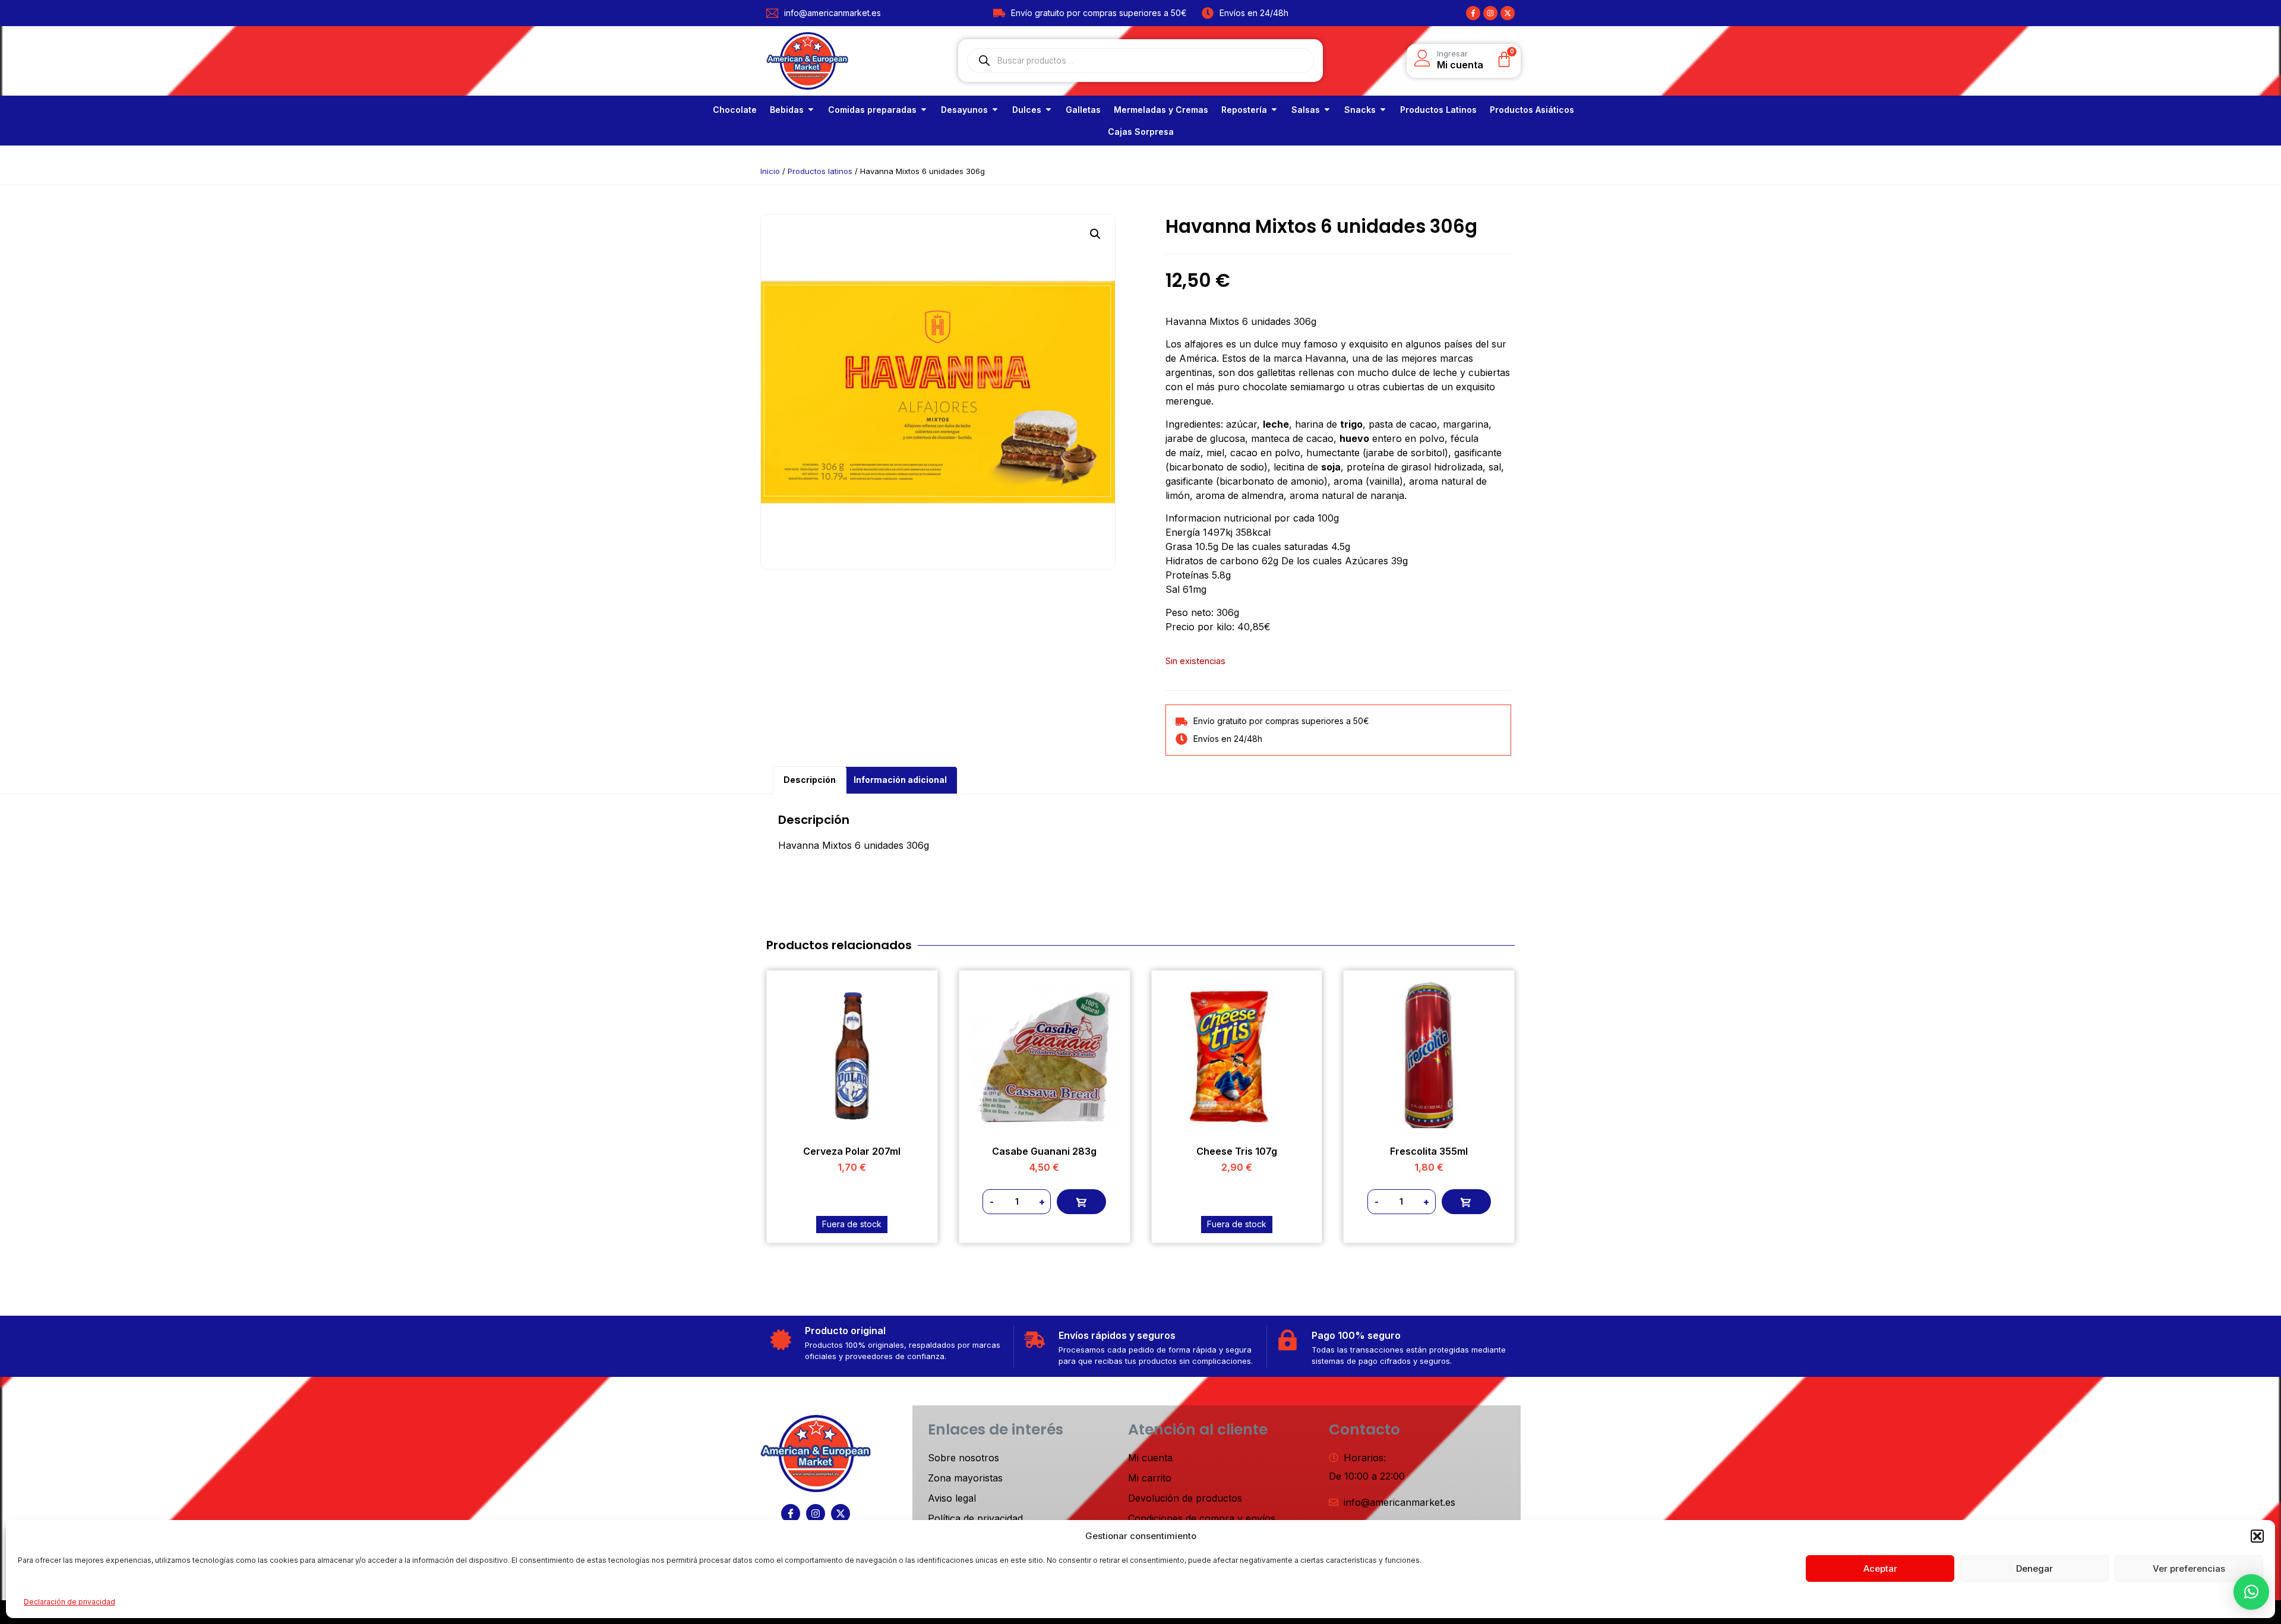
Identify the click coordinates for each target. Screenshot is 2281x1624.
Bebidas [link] (787, 110)
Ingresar (1452, 53)
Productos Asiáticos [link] (1532, 110)
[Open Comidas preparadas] (924, 110)
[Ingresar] (1423, 58)
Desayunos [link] (964, 110)
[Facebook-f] (1473, 13)
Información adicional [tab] (900, 780)
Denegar (2034, 1568)
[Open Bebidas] (811, 110)
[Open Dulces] (1048, 110)
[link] (735, 110)
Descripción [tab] (810, 780)
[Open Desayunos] (995, 110)
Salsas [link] (1306, 110)
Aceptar (1880, 1568)
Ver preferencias (2189, 1568)
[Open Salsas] (1327, 110)
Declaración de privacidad (69, 1602)
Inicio (770, 171)
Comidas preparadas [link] (872, 110)
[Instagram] (1490, 13)
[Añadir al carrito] (1081, 1202)
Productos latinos (820, 171)
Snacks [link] (1360, 110)
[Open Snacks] (1383, 110)
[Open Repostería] (1274, 110)
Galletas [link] (1083, 110)
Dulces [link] (1027, 110)
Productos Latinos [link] (1438, 110)
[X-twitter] (1508, 13)
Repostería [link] (1244, 110)
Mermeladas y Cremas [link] (1161, 110)
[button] (2257, 1536)
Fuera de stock (852, 1224)
